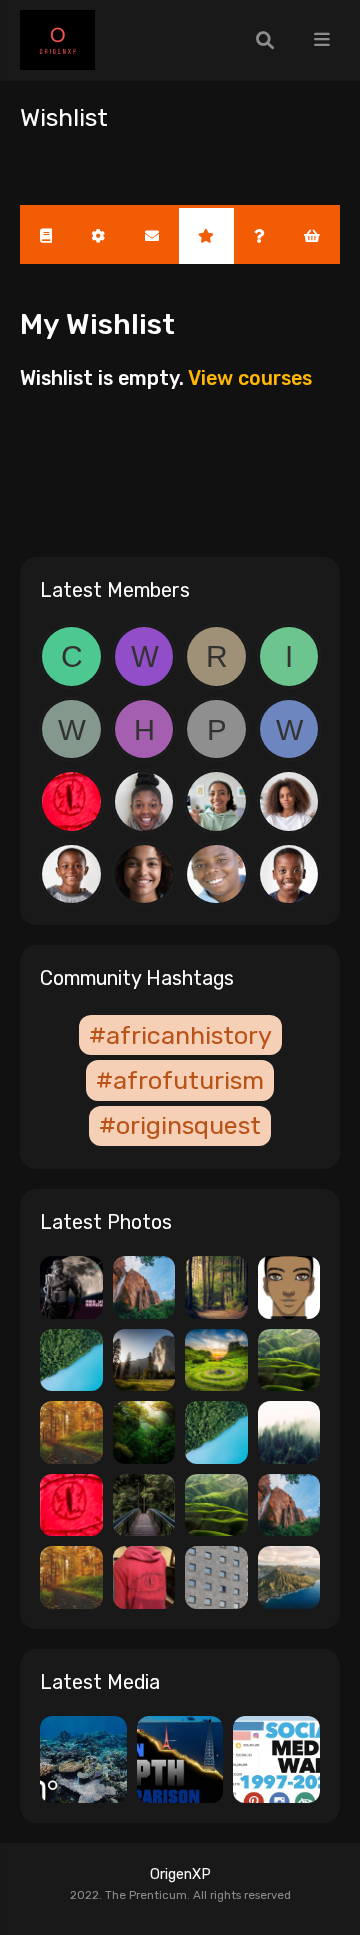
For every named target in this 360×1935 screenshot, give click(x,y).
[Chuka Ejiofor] (289, 874)
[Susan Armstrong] (216, 801)
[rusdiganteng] (216, 656)
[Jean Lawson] (144, 801)
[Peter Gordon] (216, 874)
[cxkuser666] (71, 656)
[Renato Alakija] (71, 874)
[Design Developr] (71, 801)
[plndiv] (216, 729)
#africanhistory (180, 1035)
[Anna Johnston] (289, 801)
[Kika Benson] (144, 874)
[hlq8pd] (144, 729)
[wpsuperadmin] (71, 729)
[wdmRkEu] (144, 656)
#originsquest (180, 1125)
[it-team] (289, 656)
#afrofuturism (180, 1080)
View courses (250, 378)
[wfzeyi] (289, 729)
